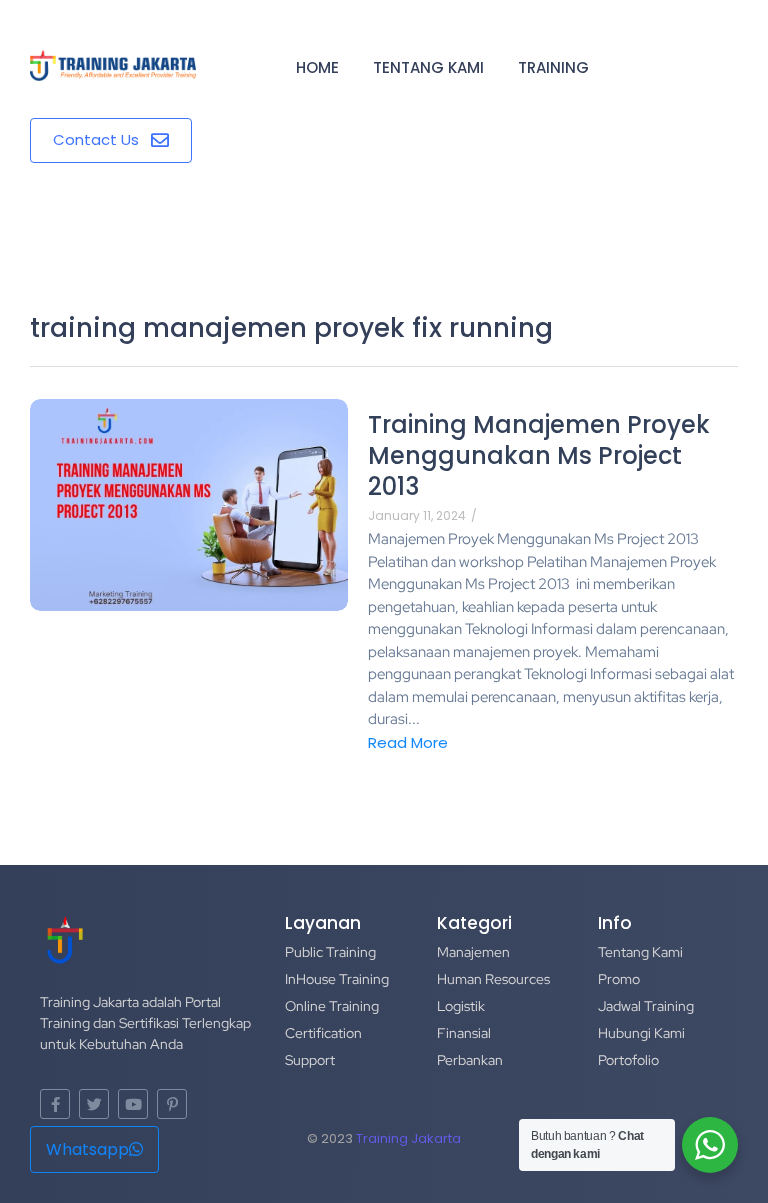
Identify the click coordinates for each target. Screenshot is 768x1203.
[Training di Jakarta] (113, 66)
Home (317, 67)
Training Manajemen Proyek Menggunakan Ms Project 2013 (539, 456)
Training (553, 67)
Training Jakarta (408, 1138)
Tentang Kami (428, 67)
